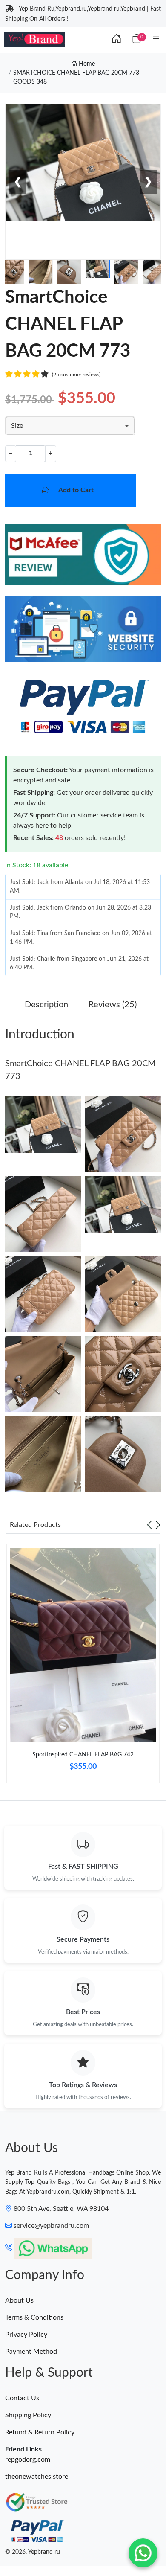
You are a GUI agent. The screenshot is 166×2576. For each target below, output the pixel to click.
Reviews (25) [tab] (113, 1005)
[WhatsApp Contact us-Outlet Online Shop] (143, 2553)
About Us (19, 2300)
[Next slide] (158, 1525)
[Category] (156, 39)
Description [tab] (46, 1005)
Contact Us (22, 2398)
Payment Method (31, 2352)
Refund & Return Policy (40, 2432)
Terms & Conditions (34, 2317)
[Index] (117, 39)
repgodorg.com (28, 2460)
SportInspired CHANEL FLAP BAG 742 (83, 1755)
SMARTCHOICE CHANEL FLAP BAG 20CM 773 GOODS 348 (76, 77)
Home (86, 64)
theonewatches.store (37, 2477)
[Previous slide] (149, 1525)
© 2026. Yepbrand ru (33, 2552)
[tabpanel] (83, 1667)
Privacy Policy (26, 2335)
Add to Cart (76, 490)
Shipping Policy (28, 2415)
